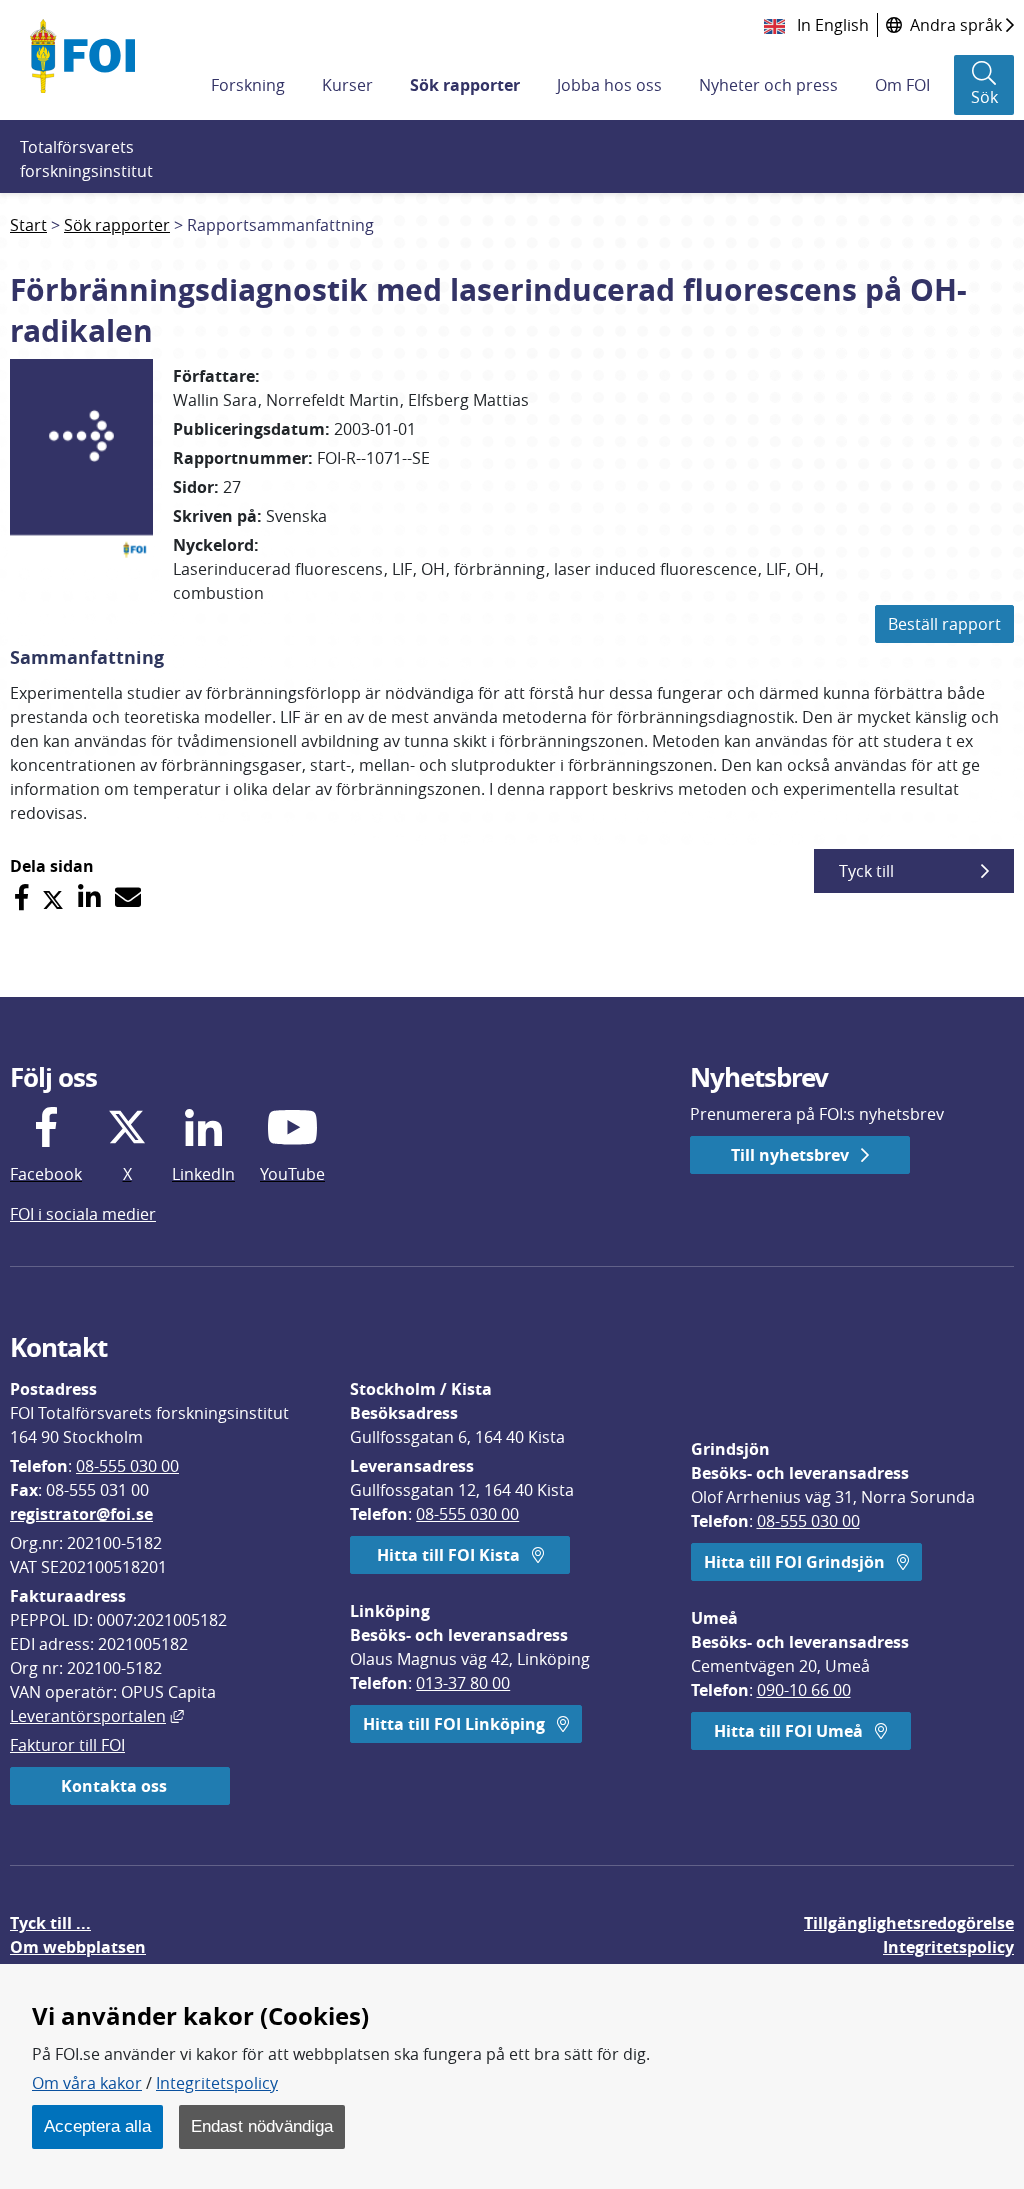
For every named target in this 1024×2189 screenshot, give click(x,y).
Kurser (347, 85)
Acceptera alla (97, 2126)
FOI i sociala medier (83, 1214)
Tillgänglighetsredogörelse (909, 1923)
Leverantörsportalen (97, 1716)
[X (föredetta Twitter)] (53, 897)
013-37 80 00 (463, 1683)
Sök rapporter (465, 85)
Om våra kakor (87, 2083)
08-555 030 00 (127, 1466)
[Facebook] (21, 897)
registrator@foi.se (81, 1514)
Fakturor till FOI (67, 1745)
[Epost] (128, 897)
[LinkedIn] (89, 897)
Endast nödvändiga (262, 2126)
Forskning (248, 85)
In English (831, 25)
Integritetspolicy (217, 2083)
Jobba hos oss (609, 85)
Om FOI (902, 85)
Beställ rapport (944, 624)
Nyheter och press (768, 85)
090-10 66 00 (804, 1690)
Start (28, 225)
